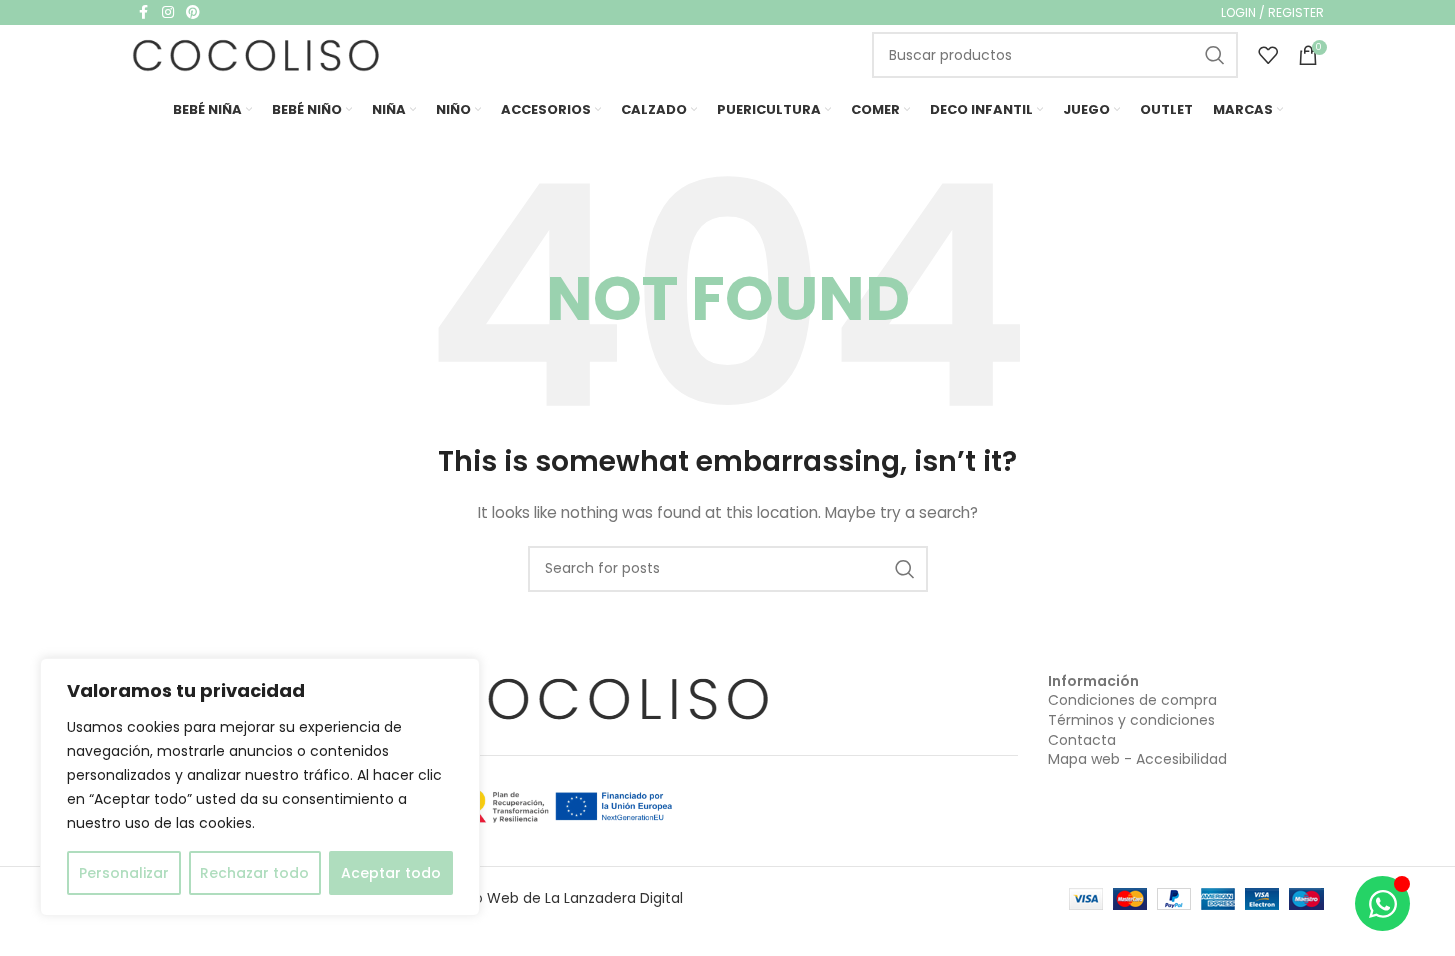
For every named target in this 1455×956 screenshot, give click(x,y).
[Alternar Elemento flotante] (1382, 903)
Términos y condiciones (1131, 720)
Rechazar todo (254, 873)
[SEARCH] (1215, 55)
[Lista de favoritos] (1268, 55)
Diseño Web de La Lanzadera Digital (559, 898)
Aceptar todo (391, 873)
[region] (260, 787)
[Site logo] (257, 54)
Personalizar (124, 873)
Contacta (1082, 740)
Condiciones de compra (1132, 700)
